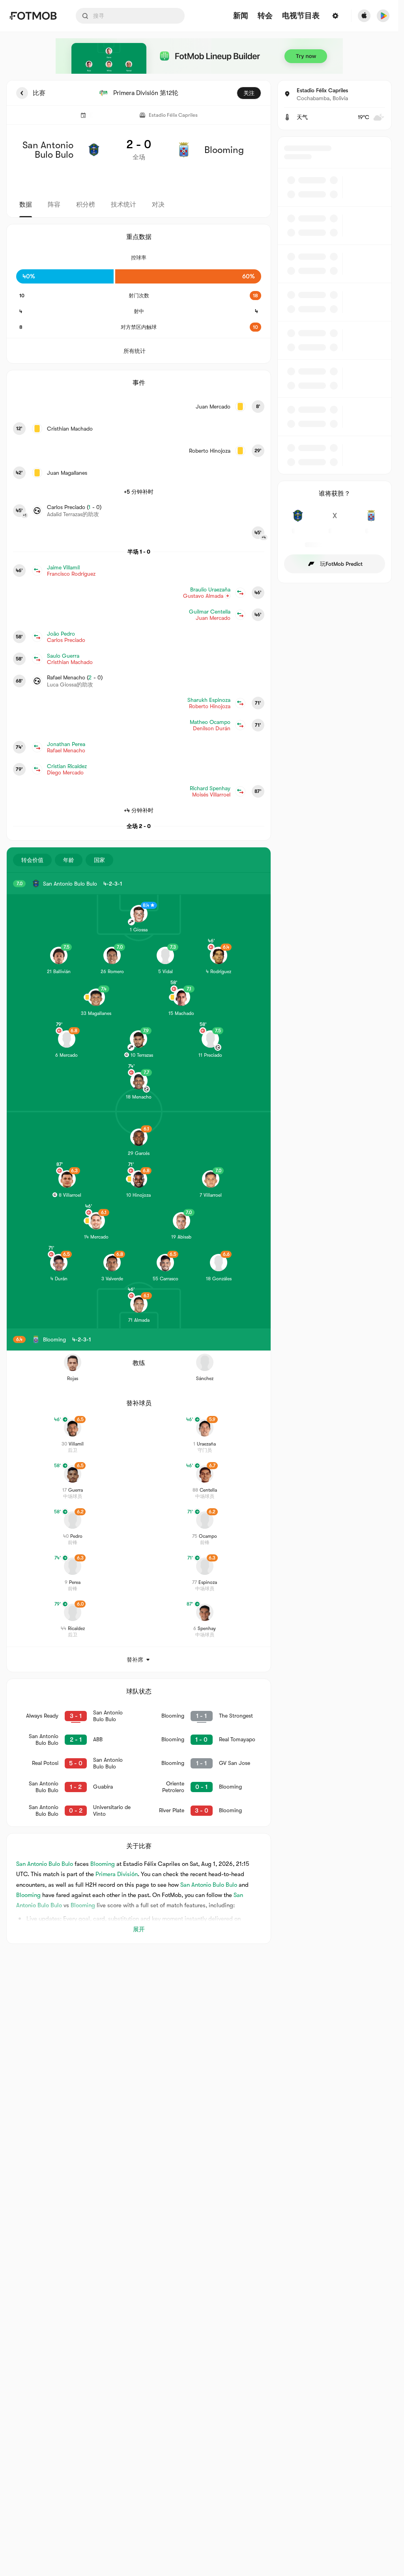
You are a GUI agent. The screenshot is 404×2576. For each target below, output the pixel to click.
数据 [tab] (26, 205)
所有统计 (135, 351)
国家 (99, 860)
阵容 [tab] (54, 205)
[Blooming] (371, 520)
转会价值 (32, 860)
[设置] (335, 16)
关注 (249, 93)
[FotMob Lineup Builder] (199, 56)
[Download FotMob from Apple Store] (364, 16)
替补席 (135, 1660)
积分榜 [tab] (86, 205)
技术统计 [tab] (123, 205)
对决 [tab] (158, 205)
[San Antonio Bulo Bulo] (298, 520)
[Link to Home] (33, 16)
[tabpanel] (199, 1012)
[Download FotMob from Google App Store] (383, 16)
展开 (139, 1929)
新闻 (241, 16)
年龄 (69, 860)
